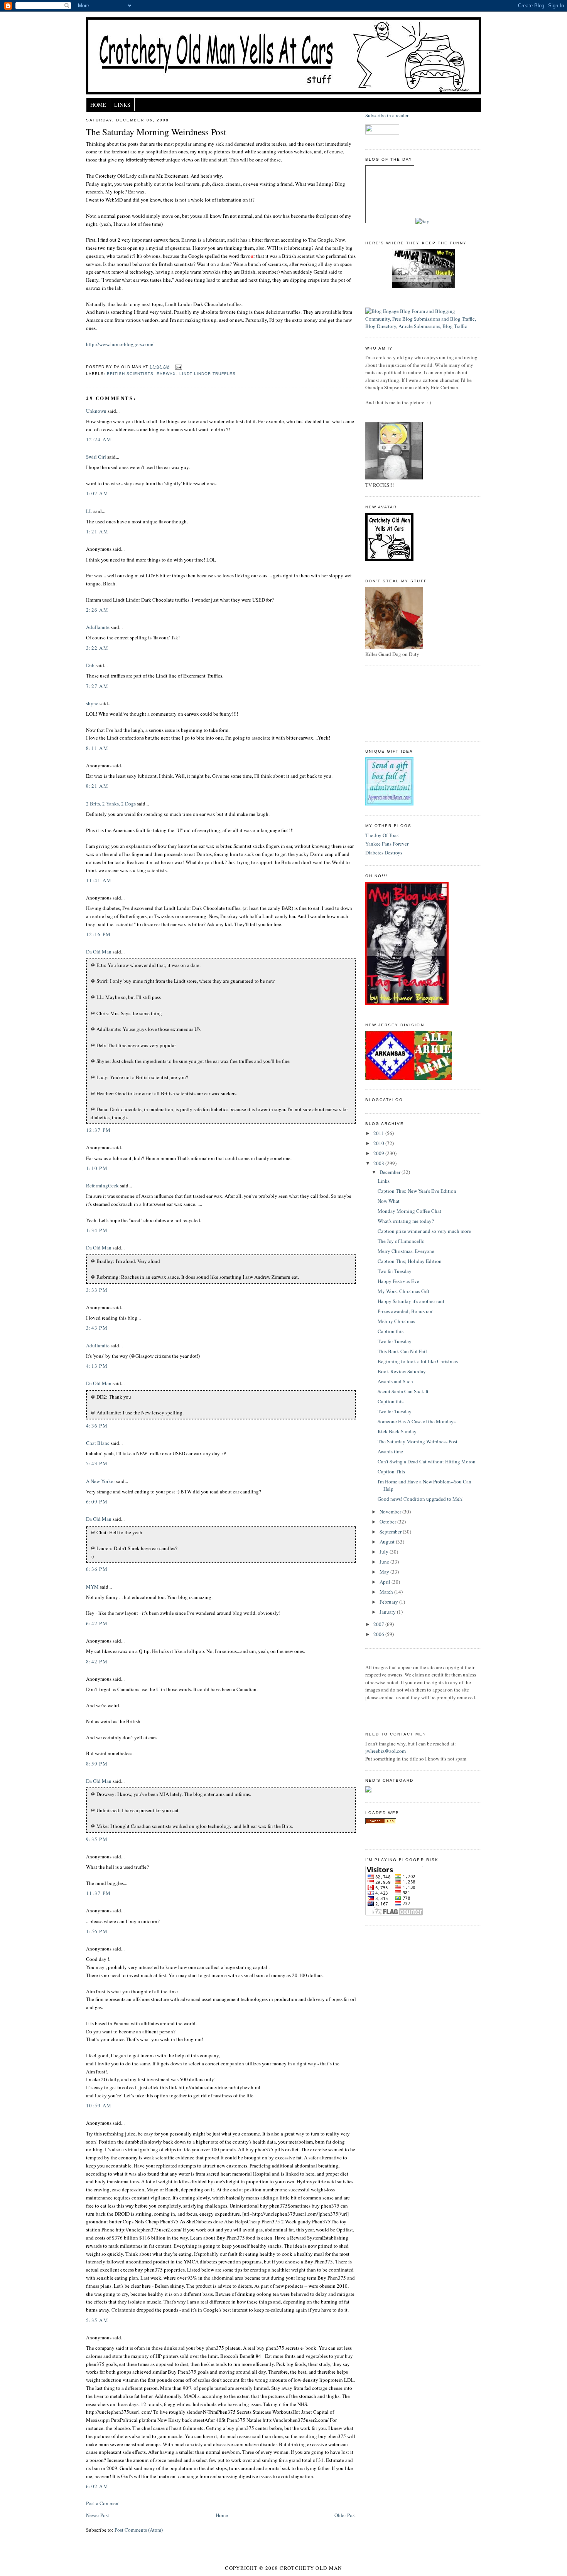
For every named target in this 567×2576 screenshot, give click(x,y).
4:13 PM (97, 1366)
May (385, 1572)
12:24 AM (99, 439)
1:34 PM (97, 1230)
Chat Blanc (98, 1443)
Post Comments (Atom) (139, 2530)
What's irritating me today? (406, 1221)
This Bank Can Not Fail (402, 1351)
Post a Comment (103, 2503)
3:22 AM (97, 648)
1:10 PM (97, 1168)
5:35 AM (97, 2320)
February (389, 1602)
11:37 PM (98, 1893)
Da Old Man (99, 952)
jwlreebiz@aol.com (386, 1751)
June (385, 1562)
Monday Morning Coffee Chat (409, 1211)
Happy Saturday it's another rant (411, 1301)
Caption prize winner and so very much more (424, 1231)
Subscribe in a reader (387, 115)
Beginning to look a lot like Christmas (418, 1361)
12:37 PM (98, 1130)
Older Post (345, 2515)
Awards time (390, 1451)
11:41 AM (99, 880)
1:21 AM (97, 531)
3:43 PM (97, 1328)
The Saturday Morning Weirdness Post (156, 132)
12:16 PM (98, 934)
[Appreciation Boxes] (389, 804)
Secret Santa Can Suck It (403, 1391)
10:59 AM (99, 2105)
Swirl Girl (96, 457)
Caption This (391, 1471)
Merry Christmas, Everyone (406, 1251)
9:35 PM (97, 1839)
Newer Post (98, 2515)
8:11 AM (97, 748)
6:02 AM (97, 2486)
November (391, 1512)
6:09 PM (97, 1502)
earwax (166, 374)
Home (98, 105)
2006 (379, 1634)
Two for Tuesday (395, 1271)
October (388, 1522)
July (385, 1552)
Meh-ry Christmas (396, 1321)
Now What (389, 1201)
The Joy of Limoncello (401, 1241)
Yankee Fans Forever (387, 844)
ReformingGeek (102, 1185)
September (391, 1532)
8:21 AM (97, 786)
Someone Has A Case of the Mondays (417, 1421)
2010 (379, 1143)
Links (122, 105)
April (386, 1582)
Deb (90, 665)
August (388, 1542)
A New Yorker (100, 1481)
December (391, 1172)
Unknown (96, 411)
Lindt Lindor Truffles (208, 374)
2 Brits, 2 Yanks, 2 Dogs (111, 804)
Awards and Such (395, 1381)
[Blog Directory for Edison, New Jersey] (381, 1822)
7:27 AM (97, 686)
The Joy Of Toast (383, 835)
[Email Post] (177, 367)
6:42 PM (97, 1623)
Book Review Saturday (402, 1371)
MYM (92, 1587)
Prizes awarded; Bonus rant (406, 1311)
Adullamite (98, 627)
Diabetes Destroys (384, 853)
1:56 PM (97, 1931)
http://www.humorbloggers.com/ (120, 344)
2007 (379, 1624)
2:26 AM (97, 610)
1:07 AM (97, 493)
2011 (379, 1133)
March (387, 1592)
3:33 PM (97, 1290)
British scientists (130, 374)
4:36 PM (97, 1426)
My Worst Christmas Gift (403, 1291)
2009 (379, 1153)
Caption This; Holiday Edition (410, 1261)
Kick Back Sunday (397, 1431)
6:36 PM (97, 1569)
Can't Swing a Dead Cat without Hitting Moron (427, 1461)
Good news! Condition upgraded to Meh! (421, 1499)
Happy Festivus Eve (398, 1281)
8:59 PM (97, 1764)
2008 (379, 1163)
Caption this (391, 1331)
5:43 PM (97, 1463)
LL (89, 511)
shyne (92, 703)
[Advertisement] (400, 703)
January (388, 1612)
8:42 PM (97, 1661)
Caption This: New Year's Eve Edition (417, 1191)
